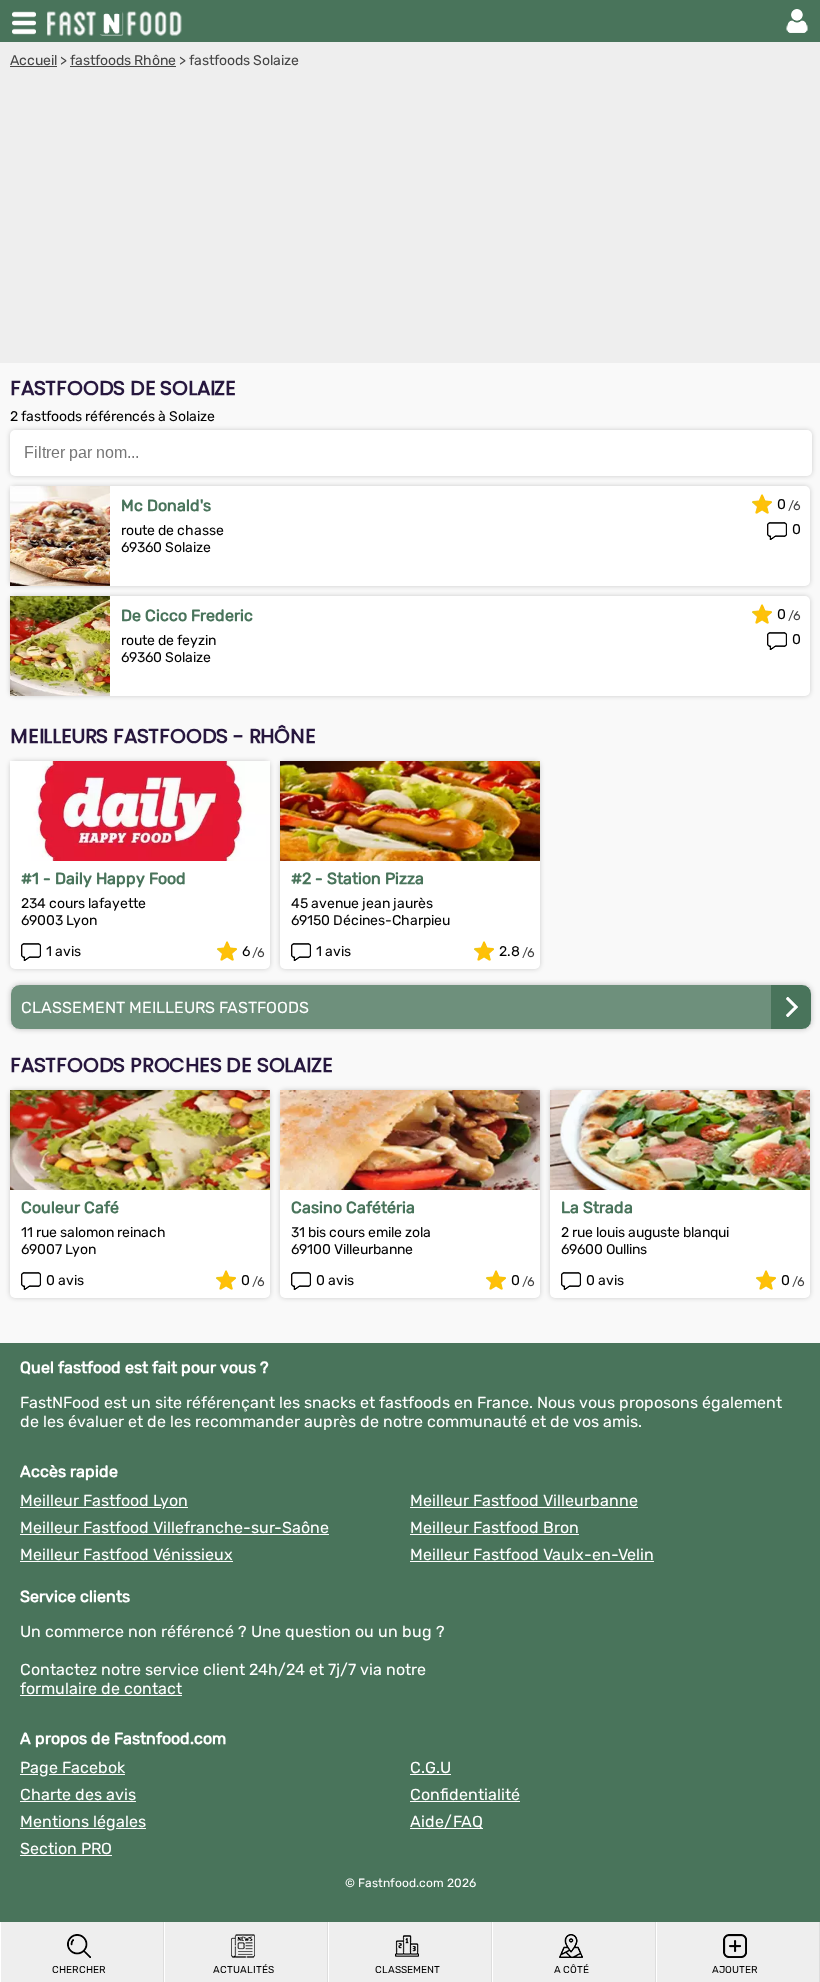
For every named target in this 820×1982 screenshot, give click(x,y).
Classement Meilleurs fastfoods (165, 1007)
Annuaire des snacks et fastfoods (116, 21)
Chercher (79, 1970)
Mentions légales (83, 1821)
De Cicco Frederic (187, 615)
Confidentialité (465, 1794)
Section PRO (66, 1848)
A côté (571, 1970)
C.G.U (430, 1767)
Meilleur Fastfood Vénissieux (126, 1554)
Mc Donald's (166, 505)
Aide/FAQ (446, 1821)
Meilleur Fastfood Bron (494, 1527)
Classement (407, 1970)
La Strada (597, 1207)
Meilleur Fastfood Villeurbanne (524, 1500)
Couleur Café (70, 1207)
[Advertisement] (410, 219)
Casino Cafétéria (353, 1207)
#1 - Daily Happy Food (103, 878)
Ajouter (735, 1970)
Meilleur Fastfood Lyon (104, 1500)
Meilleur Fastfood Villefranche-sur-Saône (174, 1527)
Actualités (243, 1970)
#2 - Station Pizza (357, 878)
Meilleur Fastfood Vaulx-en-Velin (532, 1554)
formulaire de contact (101, 1688)
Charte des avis (78, 1794)
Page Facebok (72, 1767)
